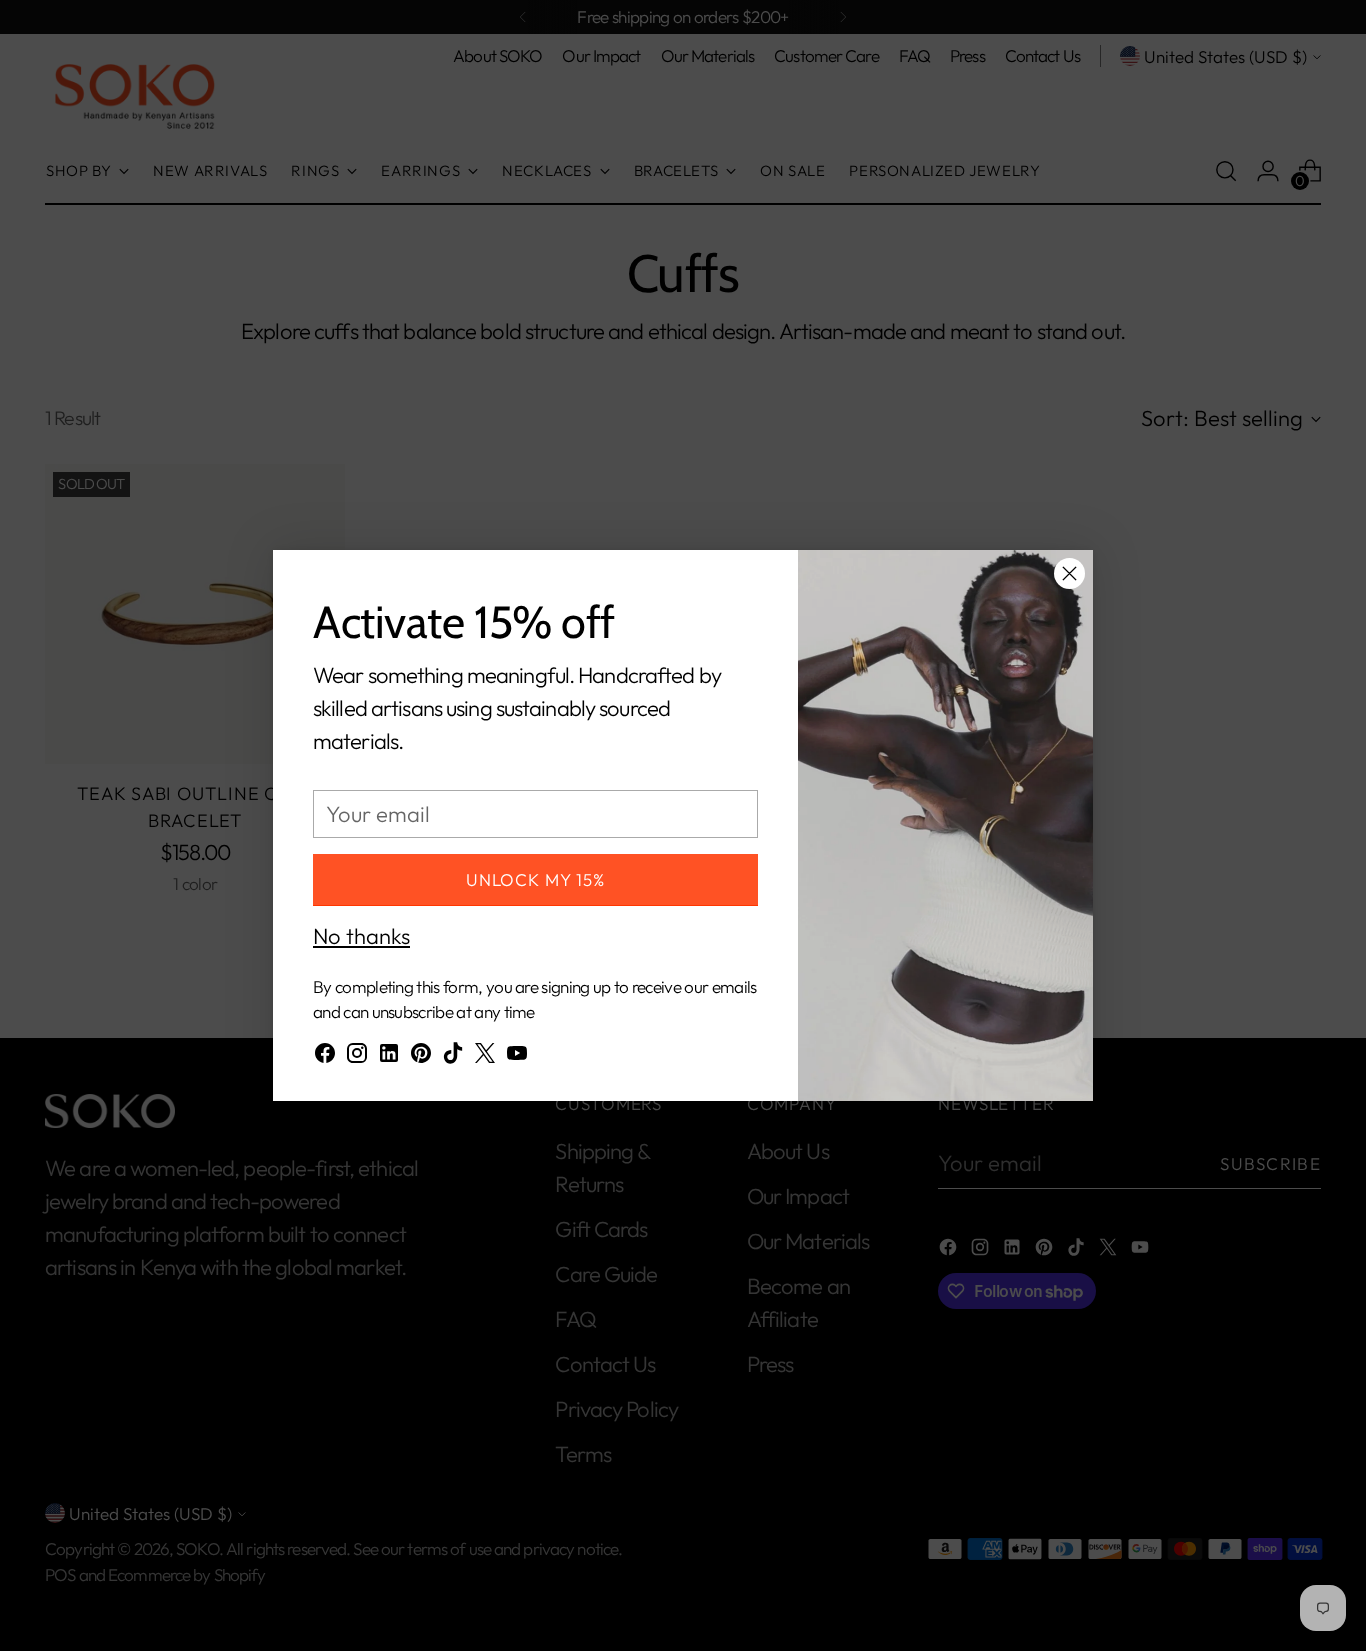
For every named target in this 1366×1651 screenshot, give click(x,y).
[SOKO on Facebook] (325, 1057)
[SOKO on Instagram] (357, 1057)
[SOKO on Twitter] (485, 1057)
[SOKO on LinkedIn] (389, 1057)
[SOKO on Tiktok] (453, 1057)
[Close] (1069, 573)
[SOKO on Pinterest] (421, 1057)
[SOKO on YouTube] (517, 1057)
